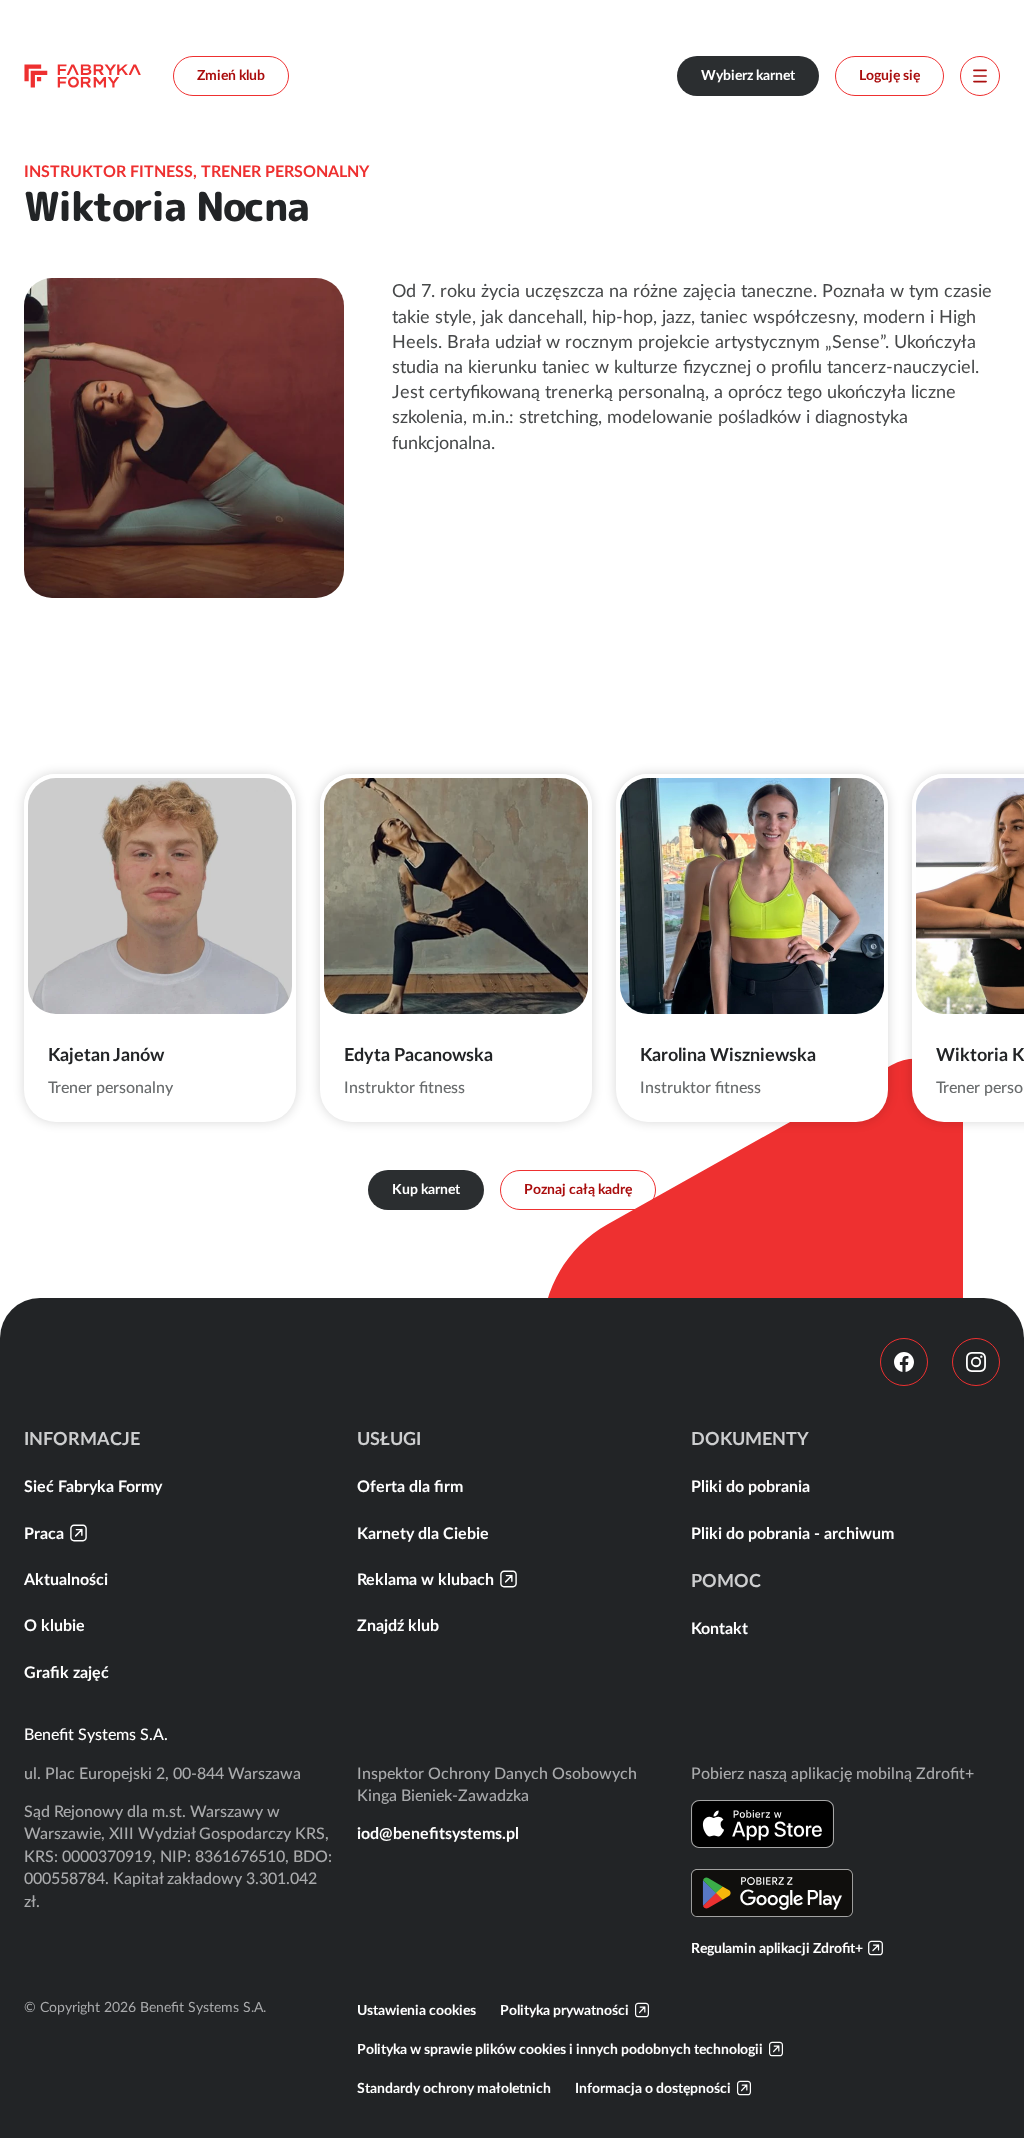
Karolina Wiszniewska (728, 1054)
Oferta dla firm (410, 1486)
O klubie (54, 1625)
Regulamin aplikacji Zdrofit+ (777, 1948)
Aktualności (66, 1579)
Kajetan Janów (106, 1054)
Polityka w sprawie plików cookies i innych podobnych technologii (560, 2049)
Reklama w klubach (425, 1579)
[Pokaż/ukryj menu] (980, 76)
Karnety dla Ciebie (423, 1533)
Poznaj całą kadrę (578, 1189)
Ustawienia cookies (416, 2010)
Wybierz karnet (748, 75)
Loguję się (889, 75)
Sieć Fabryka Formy (93, 1486)
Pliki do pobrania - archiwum (792, 1533)
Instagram (976, 1362)
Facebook (904, 1362)
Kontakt (719, 1628)
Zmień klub (231, 75)
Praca (44, 1533)
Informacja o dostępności (653, 2088)
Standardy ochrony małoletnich (454, 2088)
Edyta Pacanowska (418, 1054)
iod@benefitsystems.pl (438, 1833)
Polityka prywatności (564, 2010)
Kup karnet (426, 1189)
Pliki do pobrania (750, 1486)
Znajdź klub (398, 1625)
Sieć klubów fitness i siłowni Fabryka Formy (82, 76)
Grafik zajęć (66, 1672)
